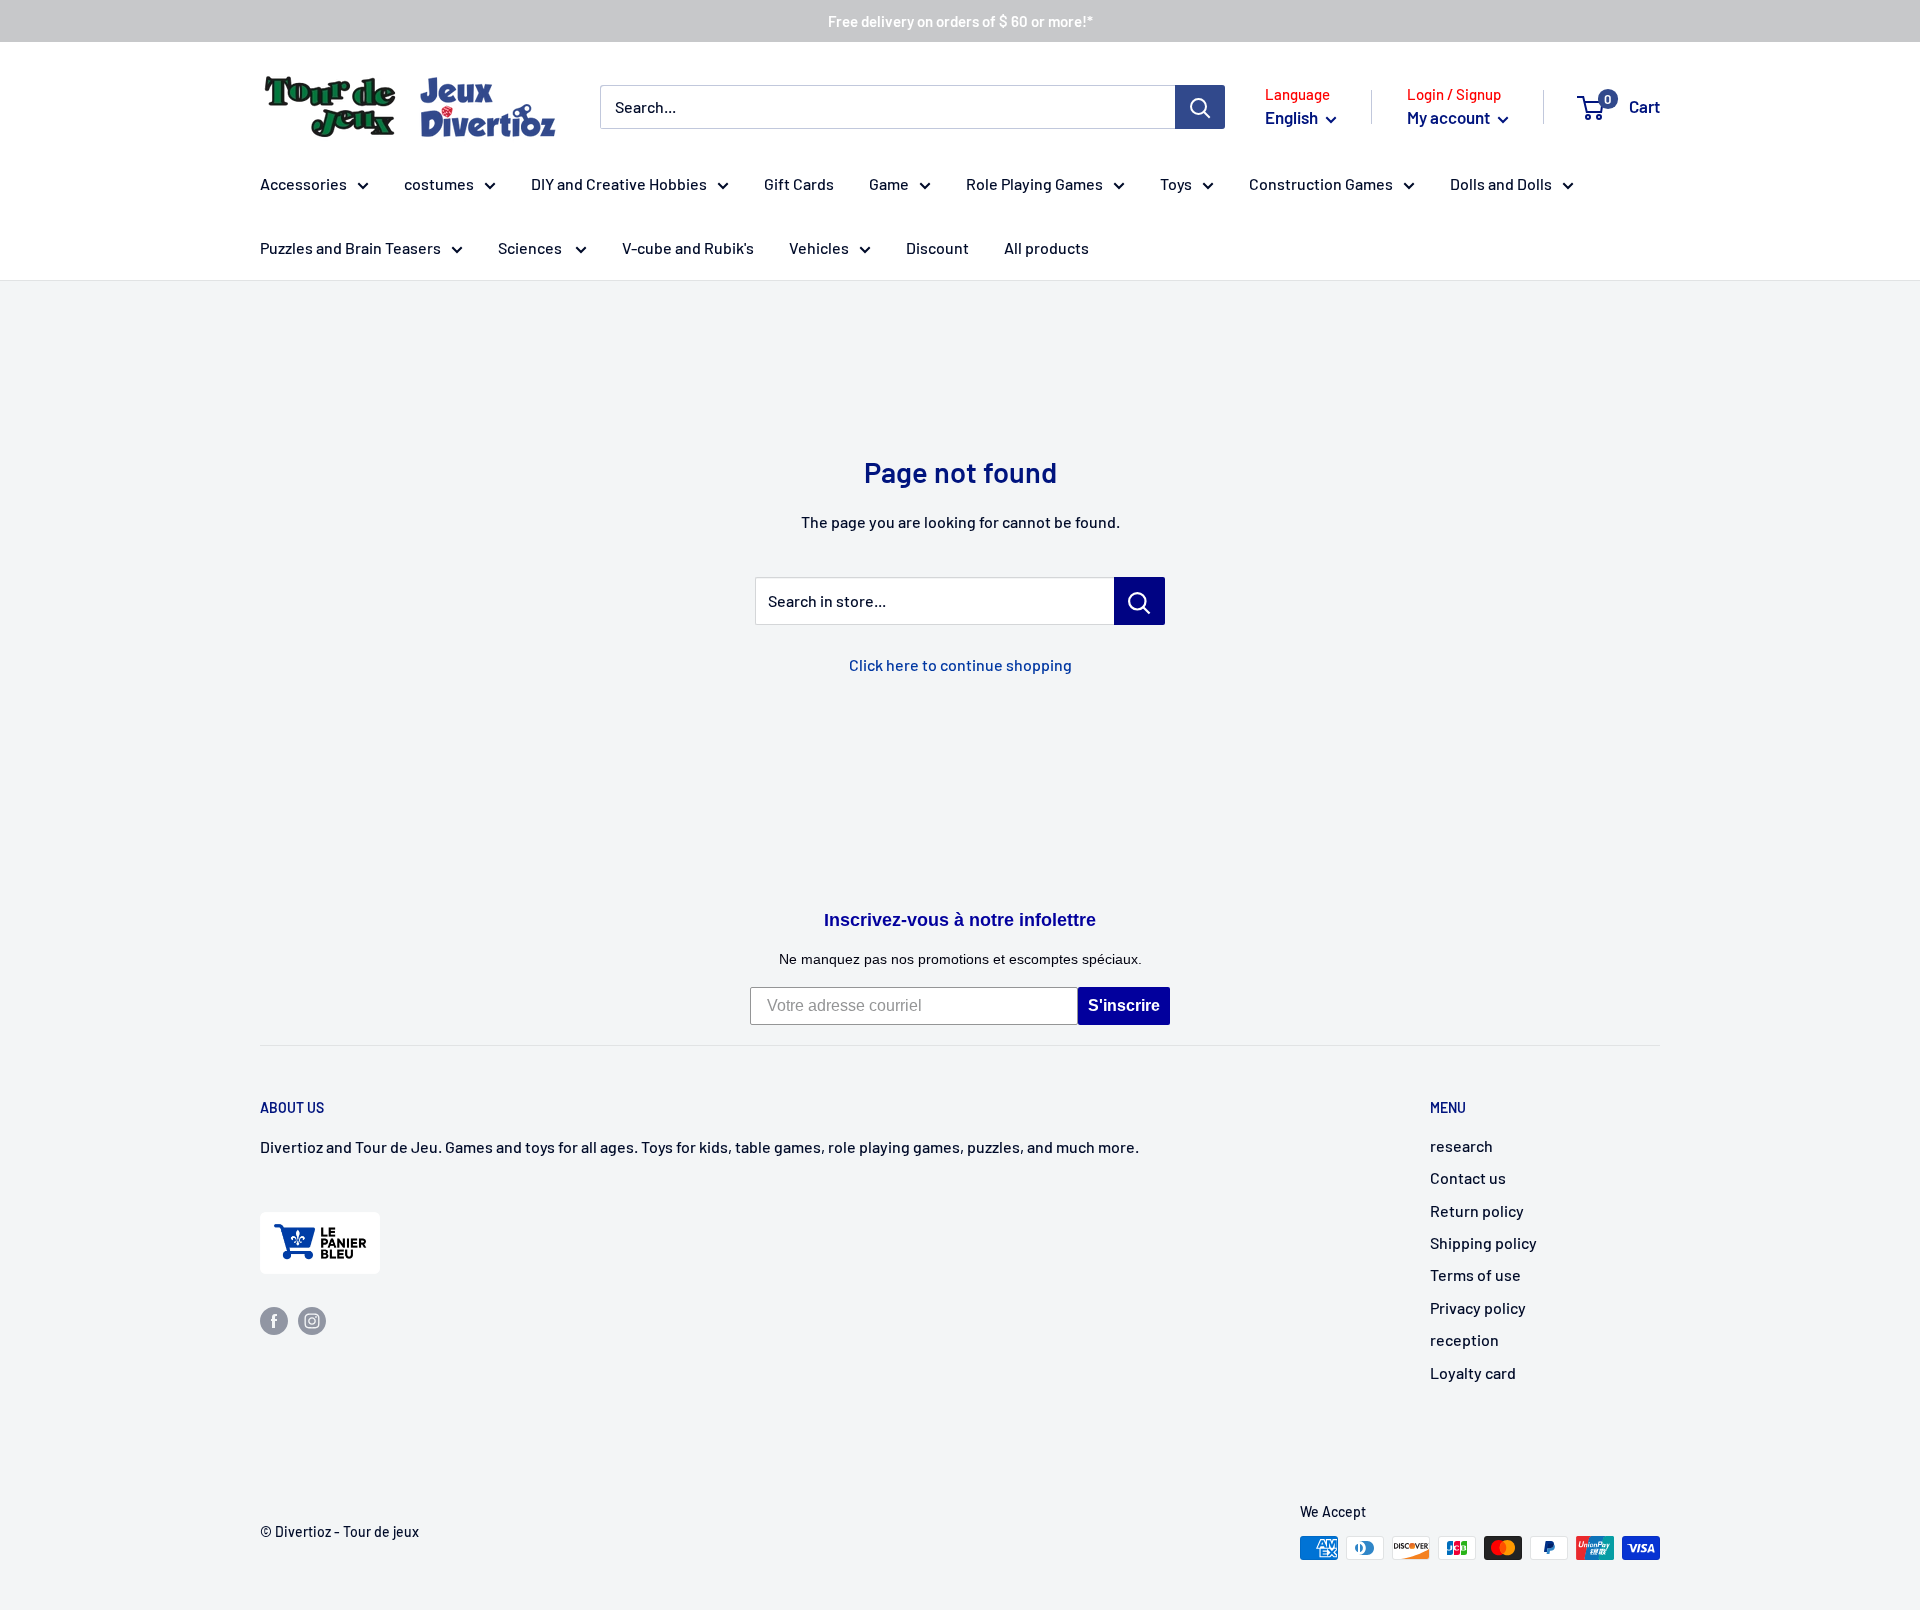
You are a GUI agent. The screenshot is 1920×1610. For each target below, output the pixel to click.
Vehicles (819, 247)
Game (889, 183)
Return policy (1477, 1210)
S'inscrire (1124, 1005)
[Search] (1200, 107)
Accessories (303, 183)
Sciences (531, 247)
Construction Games (1321, 183)
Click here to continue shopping (960, 664)
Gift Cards (799, 183)
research (1461, 1145)
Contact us (1468, 1177)
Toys (1176, 183)
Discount (937, 247)
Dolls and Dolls (1501, 183)
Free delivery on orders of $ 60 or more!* (960, 21)
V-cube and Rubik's (688, 247)
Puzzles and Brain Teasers (350, 247)
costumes (439, 183)
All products (1046, 247)
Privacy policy (1478, 1307)
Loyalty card (1473, 1372)
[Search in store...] (1139, 601)
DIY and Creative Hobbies (619, 183)
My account (1450, 117)
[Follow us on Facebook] (274, 1319)
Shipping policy (1483, 1242)
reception (1464, 1339)
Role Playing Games (1034, 183)
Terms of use (1475, 1274)
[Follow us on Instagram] (312, 1319)
